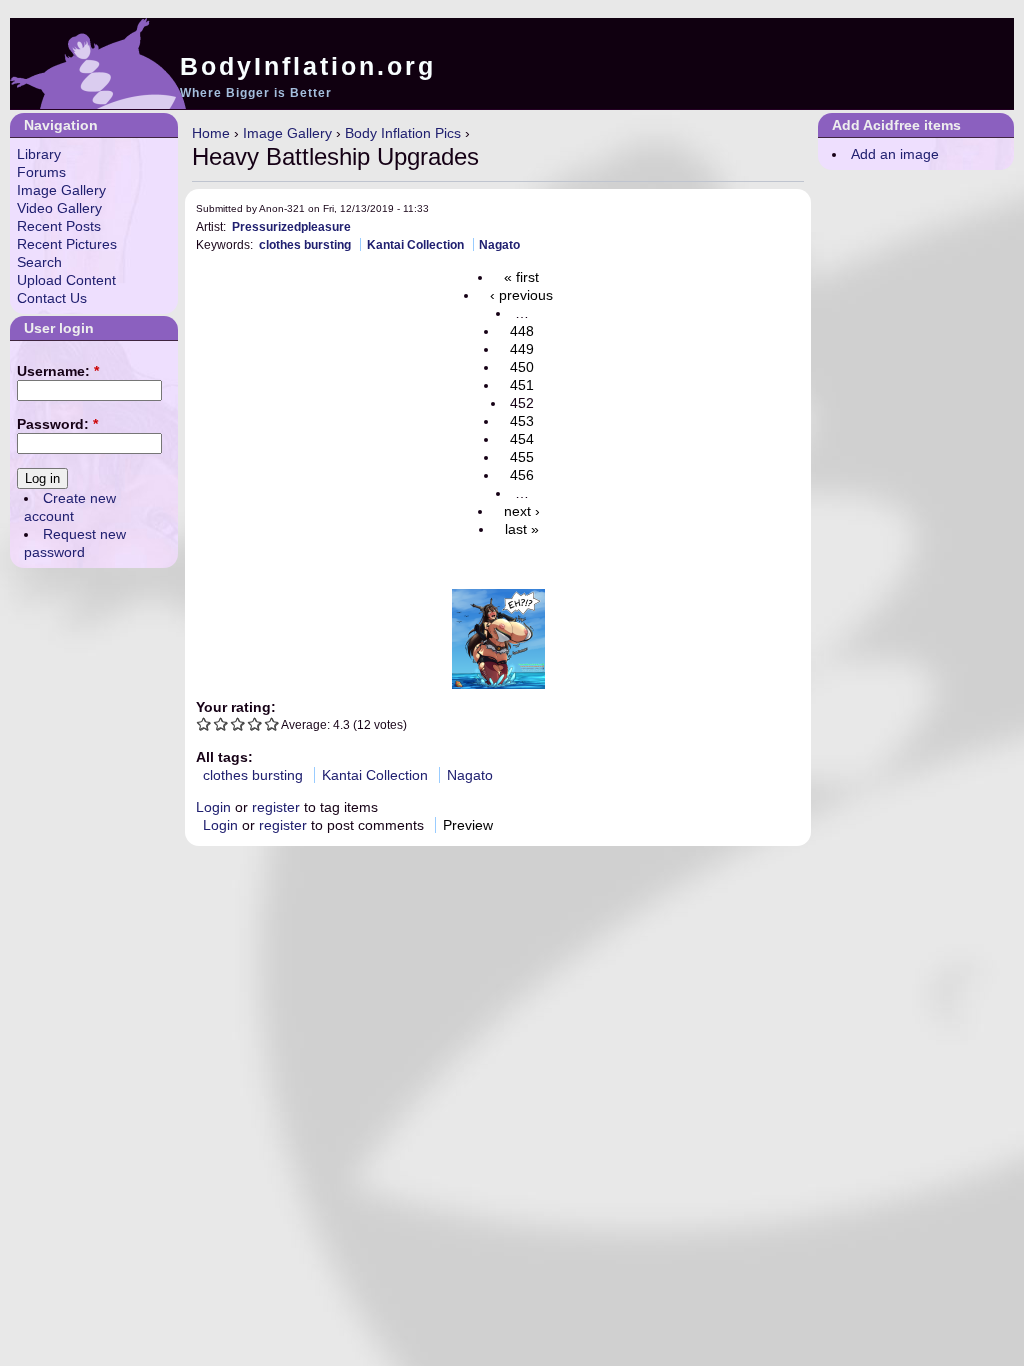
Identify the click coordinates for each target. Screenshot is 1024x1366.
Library (39, 154)
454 (522, 439)
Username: (58, 371)
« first (521, 277)
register (276, 807)
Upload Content (66, 280)
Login (213, 807)
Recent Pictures (67, 244)
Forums (41, 172)
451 (522, 385)
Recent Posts (59, 226)
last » (522, 529)
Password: (57, 424)
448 (522, 331)
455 (522, 457)
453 (522, 421)
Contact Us (52, 298)
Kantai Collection (415, 244)
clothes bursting (305, 244)
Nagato (499, 244)
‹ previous (521, 295)
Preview (468, 825)
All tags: (224, 757)
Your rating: (236, 707)
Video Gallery (59, 208)
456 (522, 475)
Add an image (895, 154)
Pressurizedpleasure (291, 226)
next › (522, 511)
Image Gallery (287, 133)
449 (522, 349)
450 (522, 367)
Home (211, 133)
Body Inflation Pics (403, 133)
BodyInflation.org (308, 66)
